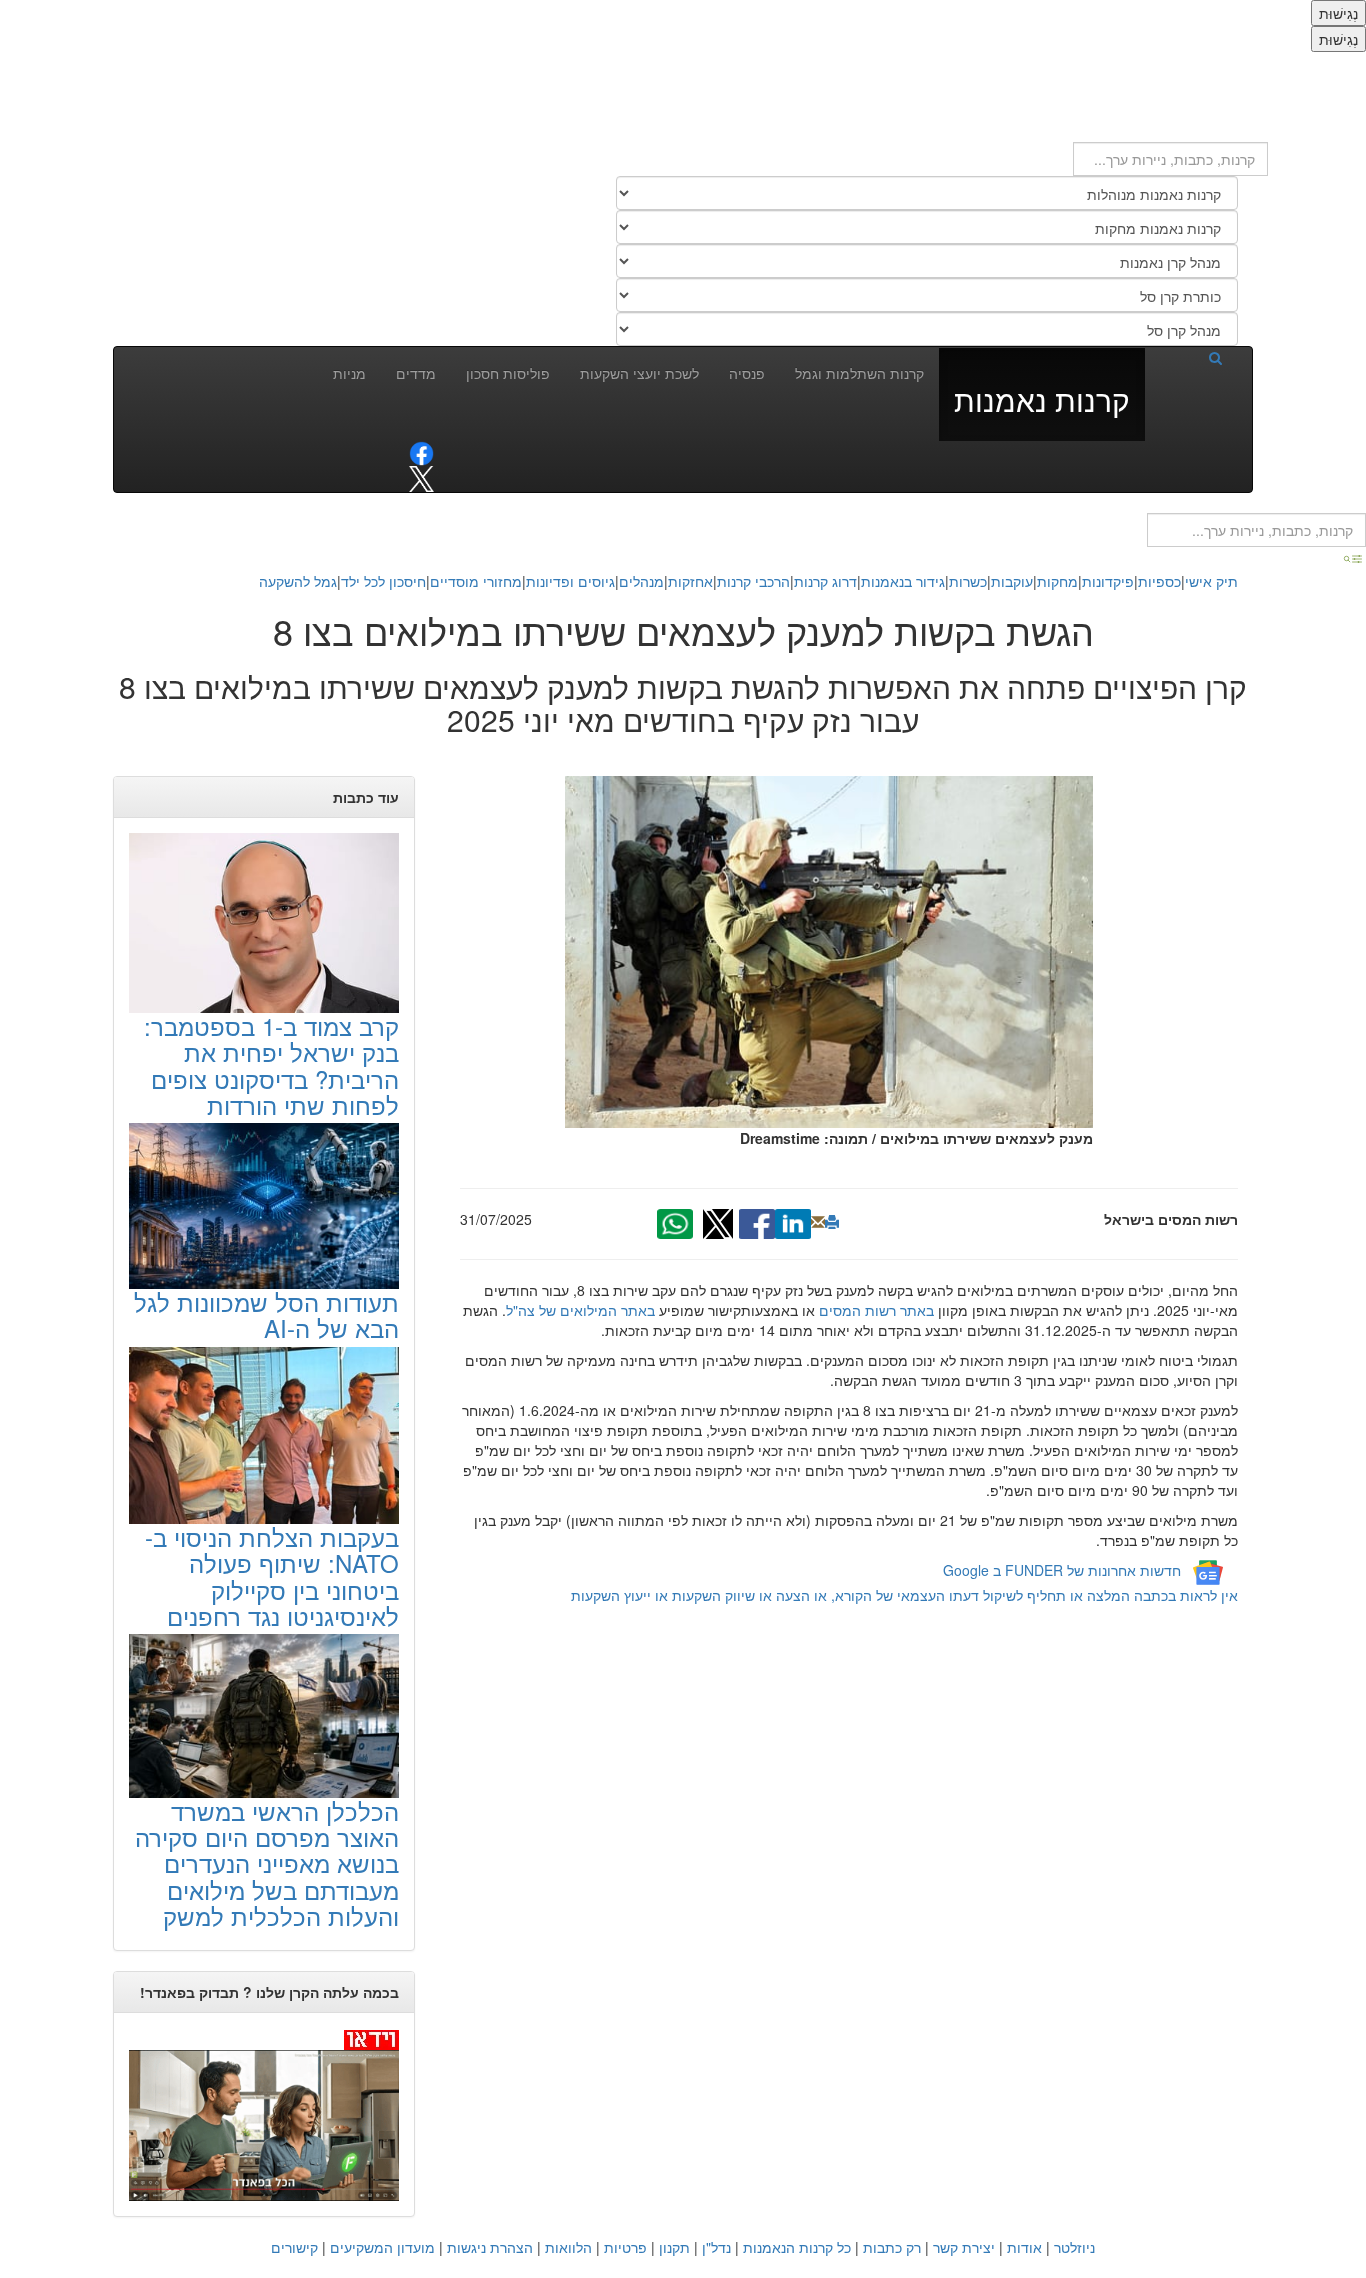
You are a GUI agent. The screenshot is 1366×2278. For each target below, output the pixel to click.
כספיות (1159, 581)
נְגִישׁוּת (1338, 13)
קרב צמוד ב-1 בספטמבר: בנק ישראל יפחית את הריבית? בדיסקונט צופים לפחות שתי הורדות (271, 1065)
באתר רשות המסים (876, 1310)
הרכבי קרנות (753, 581)
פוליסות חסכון (508, 373)
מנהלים (641, 581)
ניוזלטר (1074, 2247)
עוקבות (1012, 581)
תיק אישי (1211, 581)
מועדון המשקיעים (382, 2247)
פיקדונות (1108, 581)
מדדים (416, 373)
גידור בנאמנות (903, 581)
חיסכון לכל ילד (383, 581)
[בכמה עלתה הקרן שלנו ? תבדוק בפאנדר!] (264, 2114)
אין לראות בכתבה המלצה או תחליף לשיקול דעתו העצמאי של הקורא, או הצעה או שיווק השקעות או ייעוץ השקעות (904, 1595)
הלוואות (568, 2247)
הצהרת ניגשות (490, 2247)
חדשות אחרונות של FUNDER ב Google (1062, 1571)
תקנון (674, 2247)
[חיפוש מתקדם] (1354, 557)
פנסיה (747, 373)
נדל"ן (716, 2247)
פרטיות (625, 2247)
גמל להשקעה (298, 581)
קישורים (294, 2247)
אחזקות (690, 581)
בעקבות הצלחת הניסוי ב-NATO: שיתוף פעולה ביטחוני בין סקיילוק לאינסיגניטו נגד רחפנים (272, 1576)
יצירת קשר (964, 2247)
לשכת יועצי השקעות (639, 373)
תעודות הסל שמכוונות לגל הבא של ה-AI (266, 1314)
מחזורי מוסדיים (476, 581)
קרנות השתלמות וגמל (859, 373)
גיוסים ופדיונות (570, 581)
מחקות (1057, 581)
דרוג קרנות (825, 581)
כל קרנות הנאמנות (797, 2247)
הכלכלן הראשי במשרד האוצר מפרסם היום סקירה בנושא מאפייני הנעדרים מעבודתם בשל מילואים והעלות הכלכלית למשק (267, 1863)
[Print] (832, 1222)
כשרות (968, 581)
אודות (1024, 2247)
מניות (349, 373)
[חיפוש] (1191, 357)
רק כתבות (892, 2247)
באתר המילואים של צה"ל (580, 1310)
